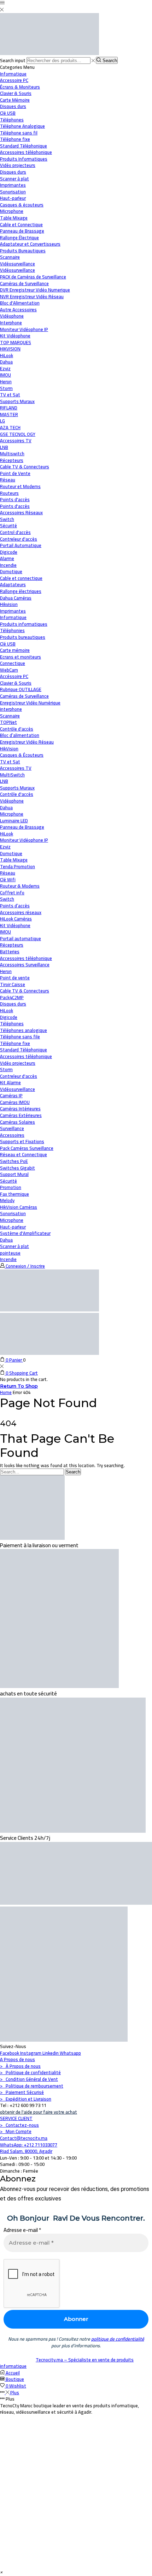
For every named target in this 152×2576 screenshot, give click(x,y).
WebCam (9, 670)
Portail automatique (21, 938)
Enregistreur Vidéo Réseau (27, 742)
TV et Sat (10, 395)
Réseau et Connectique (24, 1154)
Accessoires (12, 1135)
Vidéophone (12, 801)
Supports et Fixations (22, 1141)
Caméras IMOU (15, 1102)
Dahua (6, 807)
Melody (7, 1200)
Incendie (8, 1259)
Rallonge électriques (21, 591)
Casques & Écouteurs (22, 755)
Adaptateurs (13, 584)
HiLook (7, 834)
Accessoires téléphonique (26, 958)
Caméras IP (11, 1095)
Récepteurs (12, 945)
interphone (11, 709)
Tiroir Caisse (13, 984)
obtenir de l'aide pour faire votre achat (39, 2112)
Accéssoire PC (14, 676)
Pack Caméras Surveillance (27, 1148)
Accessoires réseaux (21, 912)
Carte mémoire (15, 650)
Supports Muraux (17, 788)
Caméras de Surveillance (24, 696)
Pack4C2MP (12, 997)
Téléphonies (12, 630)
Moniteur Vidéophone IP (24, 840)
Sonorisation (13, 1213)
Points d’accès (15, 906)
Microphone (12, 814)
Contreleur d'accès (19, 1076)
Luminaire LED (14, 821)
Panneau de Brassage (22, 827)
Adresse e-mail (22, 2230)
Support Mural (14, 1174)
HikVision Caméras (19, 1207)
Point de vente (15, 978)
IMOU (5, 932)
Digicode (9, 1017)
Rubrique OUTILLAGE (21, 689)
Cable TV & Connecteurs (25, 991)
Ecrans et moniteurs (21, 657)
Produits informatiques (24, 624)
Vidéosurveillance (17, 264)
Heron (6, 971)
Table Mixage (14, 860)
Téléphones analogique (24, 1030)
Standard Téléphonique (24, 1050)
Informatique (13, 74)
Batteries (10, 951)
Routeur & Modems (20, 886)
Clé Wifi (8, 879)
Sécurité (8, 526)
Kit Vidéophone (15, 925)
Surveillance (12, 1128)
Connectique (13, 663)
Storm (6, 1069)
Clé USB (8, 644)
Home (6, 1392)
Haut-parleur (13, 1227)
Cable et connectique (21, 578)
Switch (7, 899)
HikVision (9, 749)
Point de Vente (15, 473)
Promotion (11, 1187)
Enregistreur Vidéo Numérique (30, 703)
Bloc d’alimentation (20, 735)
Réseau (8, 480)
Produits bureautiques (23, 637)
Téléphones (12, 1023)
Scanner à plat (14, 1246)
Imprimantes (13, 611)
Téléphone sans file (20, 1037)
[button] (1, 2572)
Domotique (11, 571)
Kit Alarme (10, 1082)
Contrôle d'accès (17, 729)
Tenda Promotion (17, 866)
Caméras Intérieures (20, 1109)
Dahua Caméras (16, 598)
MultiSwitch (12, 775)
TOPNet (8, 722)
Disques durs (13, 1004)
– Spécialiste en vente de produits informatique (67, 2363)
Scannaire (10, 716)
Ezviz (5, 847)
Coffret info (12, 893)
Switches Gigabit (17, 1168)
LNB (4, 781)
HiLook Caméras (16, 919)
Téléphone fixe (15, 1043)
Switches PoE (14, 1161)
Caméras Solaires (17, 1122)
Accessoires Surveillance (25, 965)
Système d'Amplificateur (25, 1233)
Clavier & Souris (16, 683)
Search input (13, 60)
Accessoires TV (16, 768)
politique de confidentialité (118, 2339)
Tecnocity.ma (50, 2360)
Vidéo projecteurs (18, 1063)
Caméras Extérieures (21, 1115)
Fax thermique (14, 1194)
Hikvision (9, 604)
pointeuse (10, 1253)
